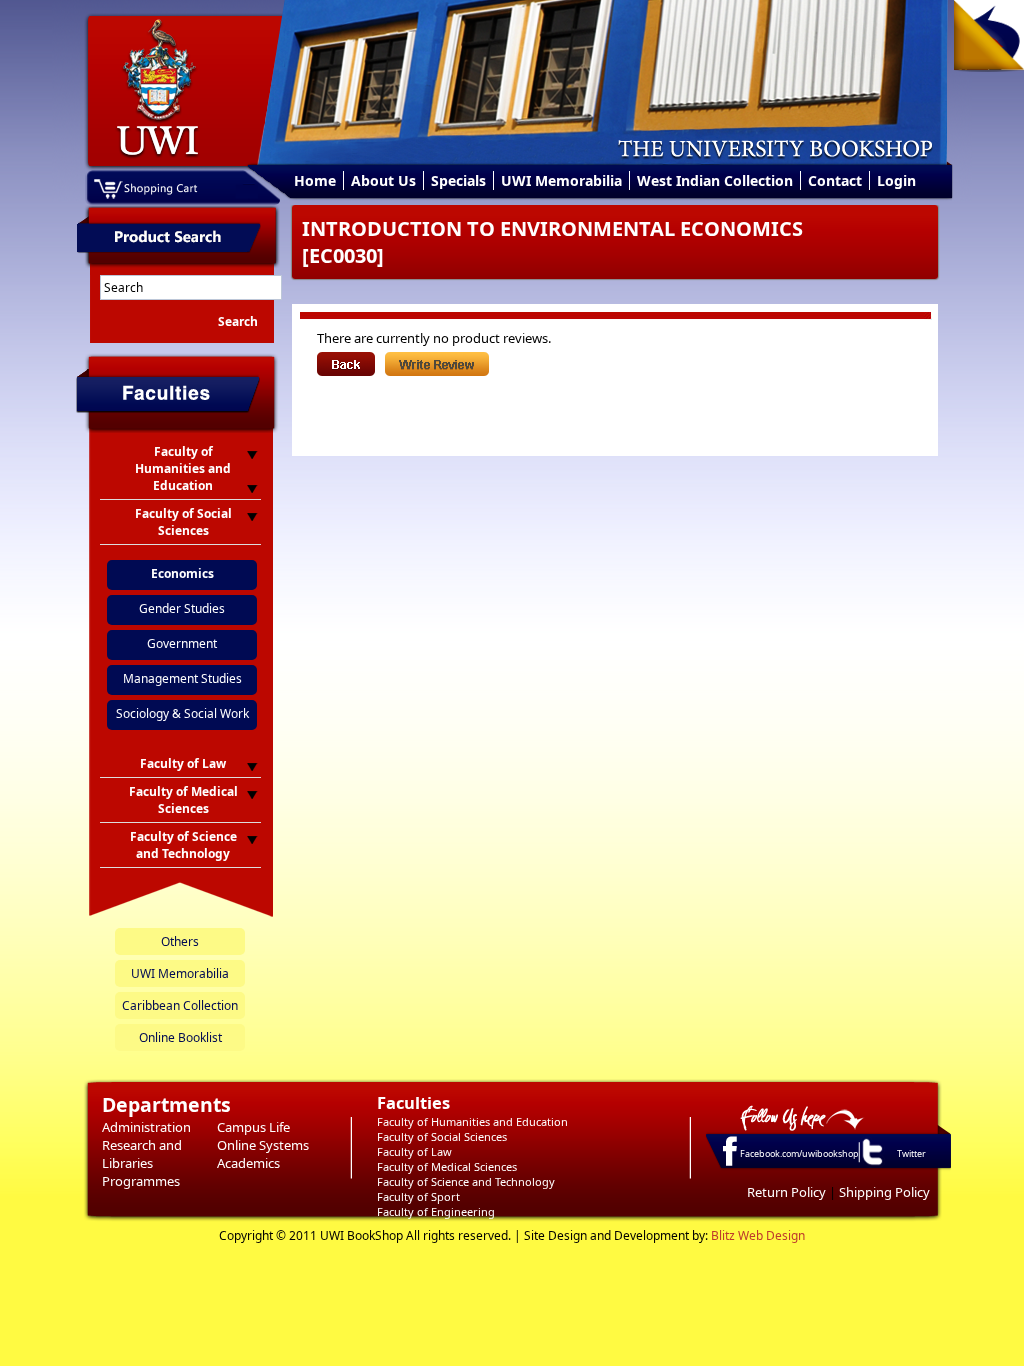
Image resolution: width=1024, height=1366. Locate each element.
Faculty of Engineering (436, 1211)
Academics (248, 1163)
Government (182, 643)
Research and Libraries (142, 1154)
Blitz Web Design (758, 1235)
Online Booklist (180, 1037)
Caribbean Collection (180, 1005)
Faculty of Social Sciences (442, 1136)
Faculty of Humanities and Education (472, 1121)
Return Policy (786, 1192)
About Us (383, 180)
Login (896, 180)
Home (315, 180)
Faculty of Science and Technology (466, 1181)
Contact (835, 180)
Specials (458, 180)
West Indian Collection (715, 180)
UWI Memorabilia (561, 180)
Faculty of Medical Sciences (447, 1166)
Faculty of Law (414, 1151)
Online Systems (263, 1145)
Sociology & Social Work (182, 713)
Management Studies (182, 678)
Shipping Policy (884, 1192)
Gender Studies (182, 608)
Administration (146, 1127)
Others (180, 941)
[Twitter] (871, 1164)
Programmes (141, 1181)
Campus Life (253, 1127)
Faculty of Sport (418, 1196)
